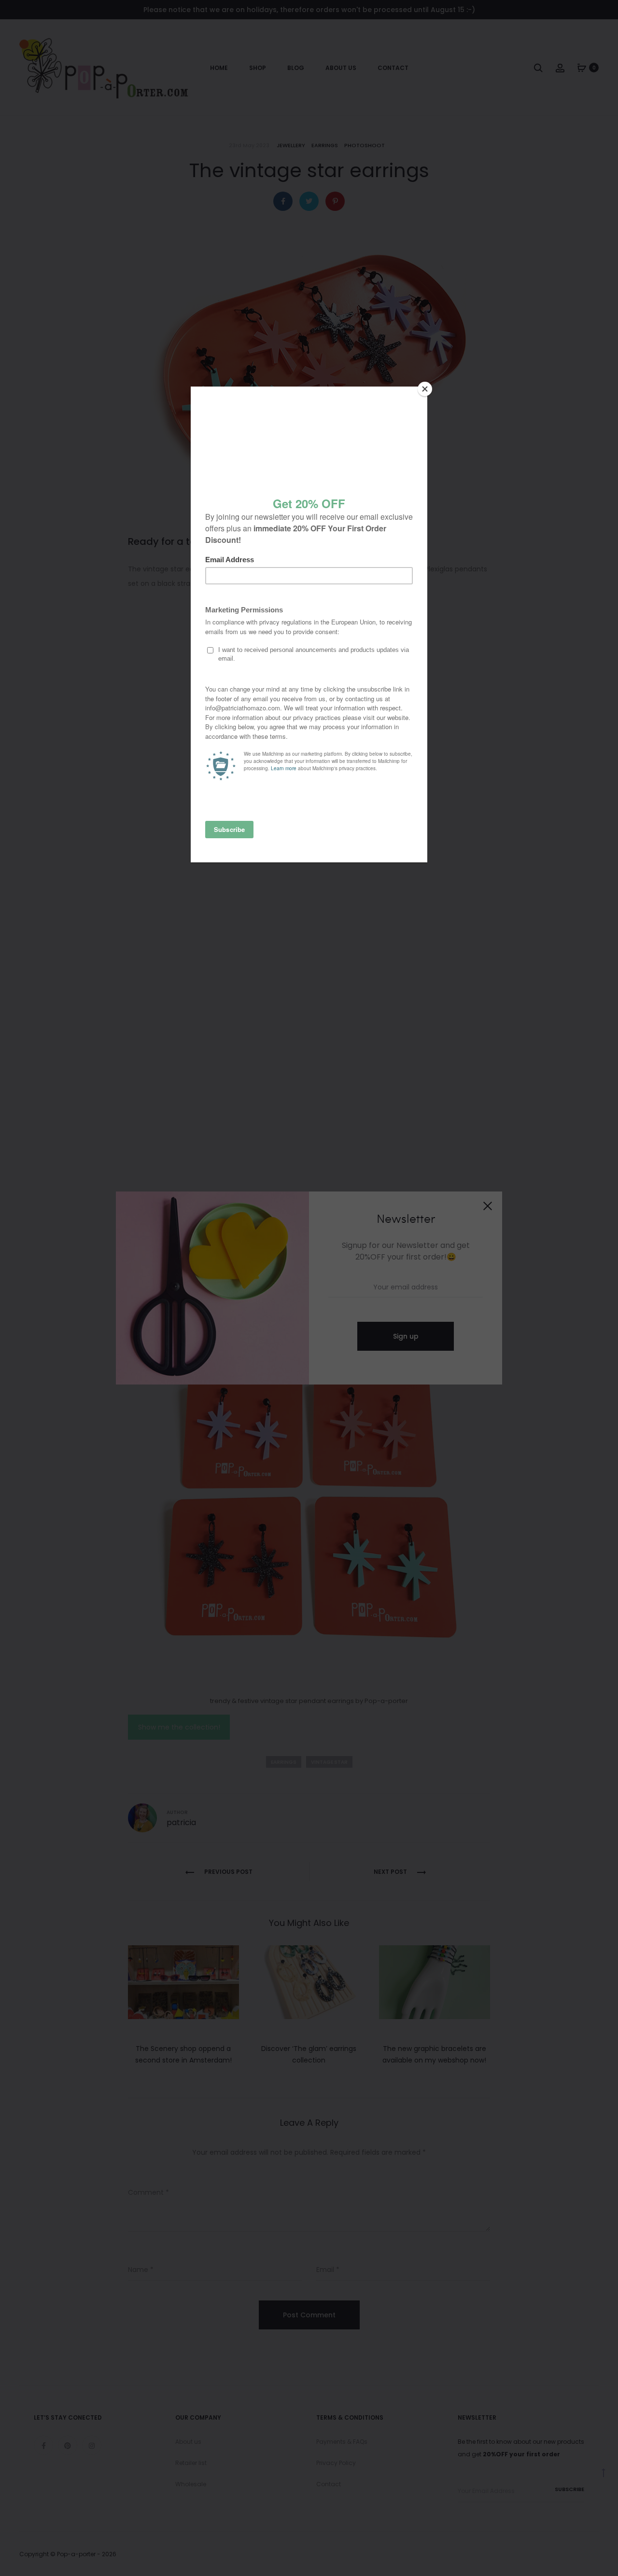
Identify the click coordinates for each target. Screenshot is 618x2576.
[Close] (425, 389)
